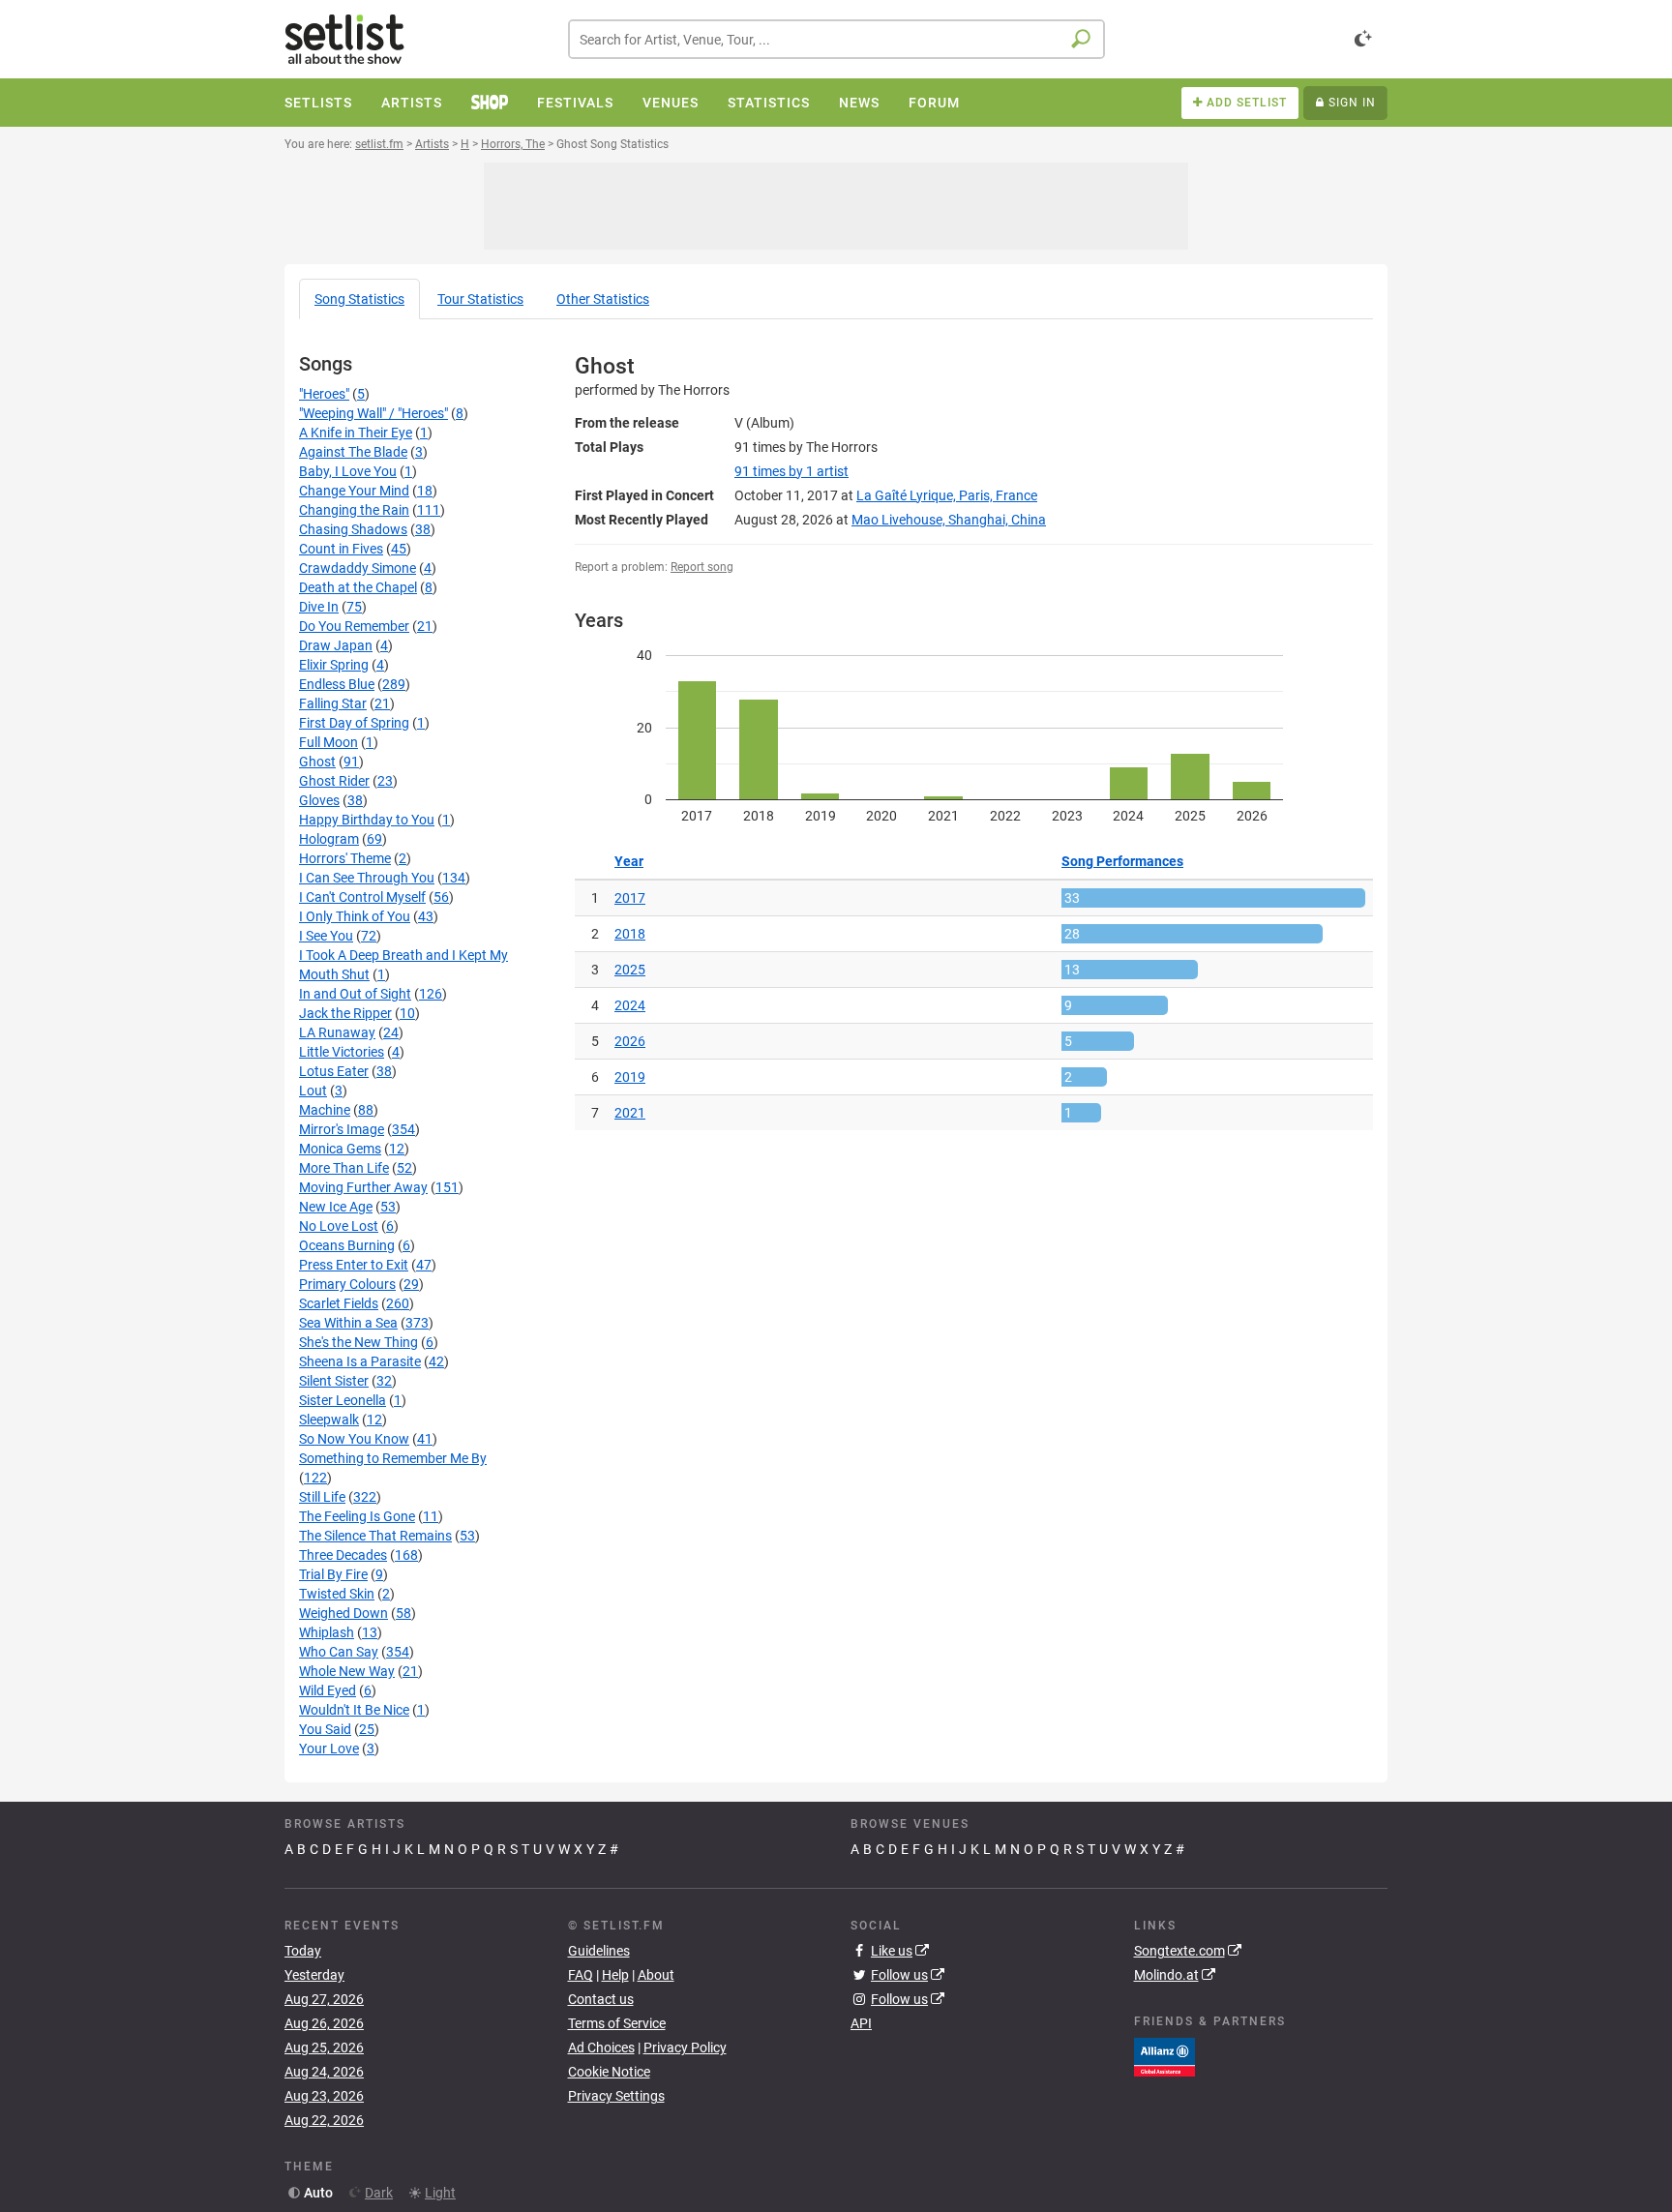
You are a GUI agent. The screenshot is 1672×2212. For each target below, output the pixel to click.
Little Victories (342, 1052)
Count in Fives (341, 549)
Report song (702, 567)
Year (629, 861)
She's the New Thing (358, 1342)
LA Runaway (337, 1032)
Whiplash (327, 1632)
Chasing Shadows (353, 529)
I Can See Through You (367, 878)
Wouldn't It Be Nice (354, 1710)
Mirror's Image (342, 1129)
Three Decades (343, 1555)
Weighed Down (343, 1613)
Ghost (317, 762)
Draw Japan (336, 645)
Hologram (329, 839)
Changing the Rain (354, 510)
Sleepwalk (329, 1420)
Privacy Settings (616, 2096)
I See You (326, 936)
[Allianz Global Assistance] (1164, 2055)
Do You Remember (354, 626)
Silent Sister (334, 1381)
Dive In (319, 607)
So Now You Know (354, 1439)
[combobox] (836, 39)
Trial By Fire (333, 1574)
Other (603, 299)
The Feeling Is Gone (357, 1516)
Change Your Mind (354, 491)
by (791, 471)
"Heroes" (324, 394)
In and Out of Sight (355, 994)
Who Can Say (339, 1652)
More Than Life (344, 1168)
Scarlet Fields (339, 1303)
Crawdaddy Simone (358, 568)
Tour (480, 299)
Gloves (319, 800)
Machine (325, 1110)
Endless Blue (337, 684)
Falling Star (333, 703)
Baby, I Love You (348, 471)
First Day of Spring (354, 723)
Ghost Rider (334, 781)
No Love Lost (339, 1226)
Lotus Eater (334, 1071)
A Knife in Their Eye (356, 433)
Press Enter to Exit (354, 1265)
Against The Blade (353, 452)
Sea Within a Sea (348, 1323)
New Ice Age (336, 1207)
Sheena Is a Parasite (360, 1361)
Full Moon (328, 742)
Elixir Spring (334, 665)
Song (359, 299)
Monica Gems (340, 1149)
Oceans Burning (347, 1245)
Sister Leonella (343, 1400)
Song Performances (1122, 861)
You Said (325, 1729)
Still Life (322, 1497)
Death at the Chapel (358, 587)
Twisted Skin (337, 1594)
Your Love (329, 1749)
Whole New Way (347, 1671)
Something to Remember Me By (393, 1458)
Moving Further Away (363, 1187)
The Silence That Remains (375, 1536)
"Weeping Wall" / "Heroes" (373, 413)
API (861, 2023)
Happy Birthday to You (367, 820)
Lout (313, 1091)
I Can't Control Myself (362, 897)
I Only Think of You (355, 916)
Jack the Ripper (345, 1013)
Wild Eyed (328, 1690)
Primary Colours (347, 1284)
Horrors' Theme (345, 858)
